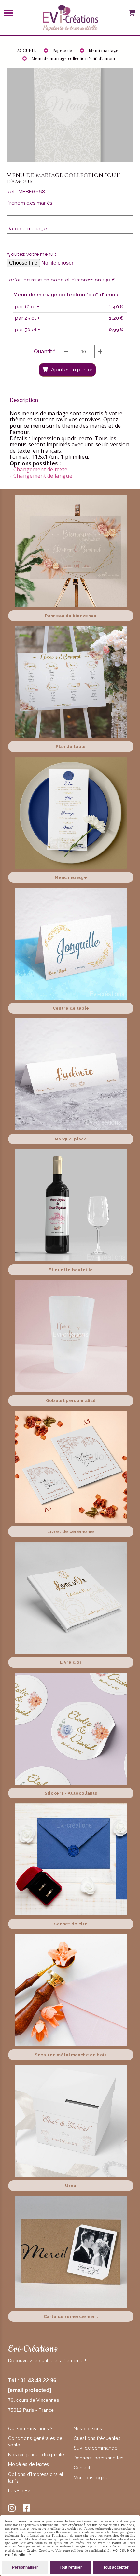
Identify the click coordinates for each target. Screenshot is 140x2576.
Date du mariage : (28, 229)
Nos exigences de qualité (37, 2455)
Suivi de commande (95, 2448)
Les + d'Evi (20, 2491)
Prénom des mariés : (31, 203)
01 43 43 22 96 (38, 2380)
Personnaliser (25, 2567)
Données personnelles (98, 2458)
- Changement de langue (41, 476)
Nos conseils (88, 2429)
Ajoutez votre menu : (31, 254)
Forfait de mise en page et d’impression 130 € (61, 280)
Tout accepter (116, 2567)
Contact (82, 2468)
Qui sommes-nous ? (31, 2429)
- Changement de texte (39, 469)
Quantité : (46, 351)
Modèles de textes (28, 2464)
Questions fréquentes (97, 2438)
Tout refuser (71, 2567)
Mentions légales (92, 2478)
